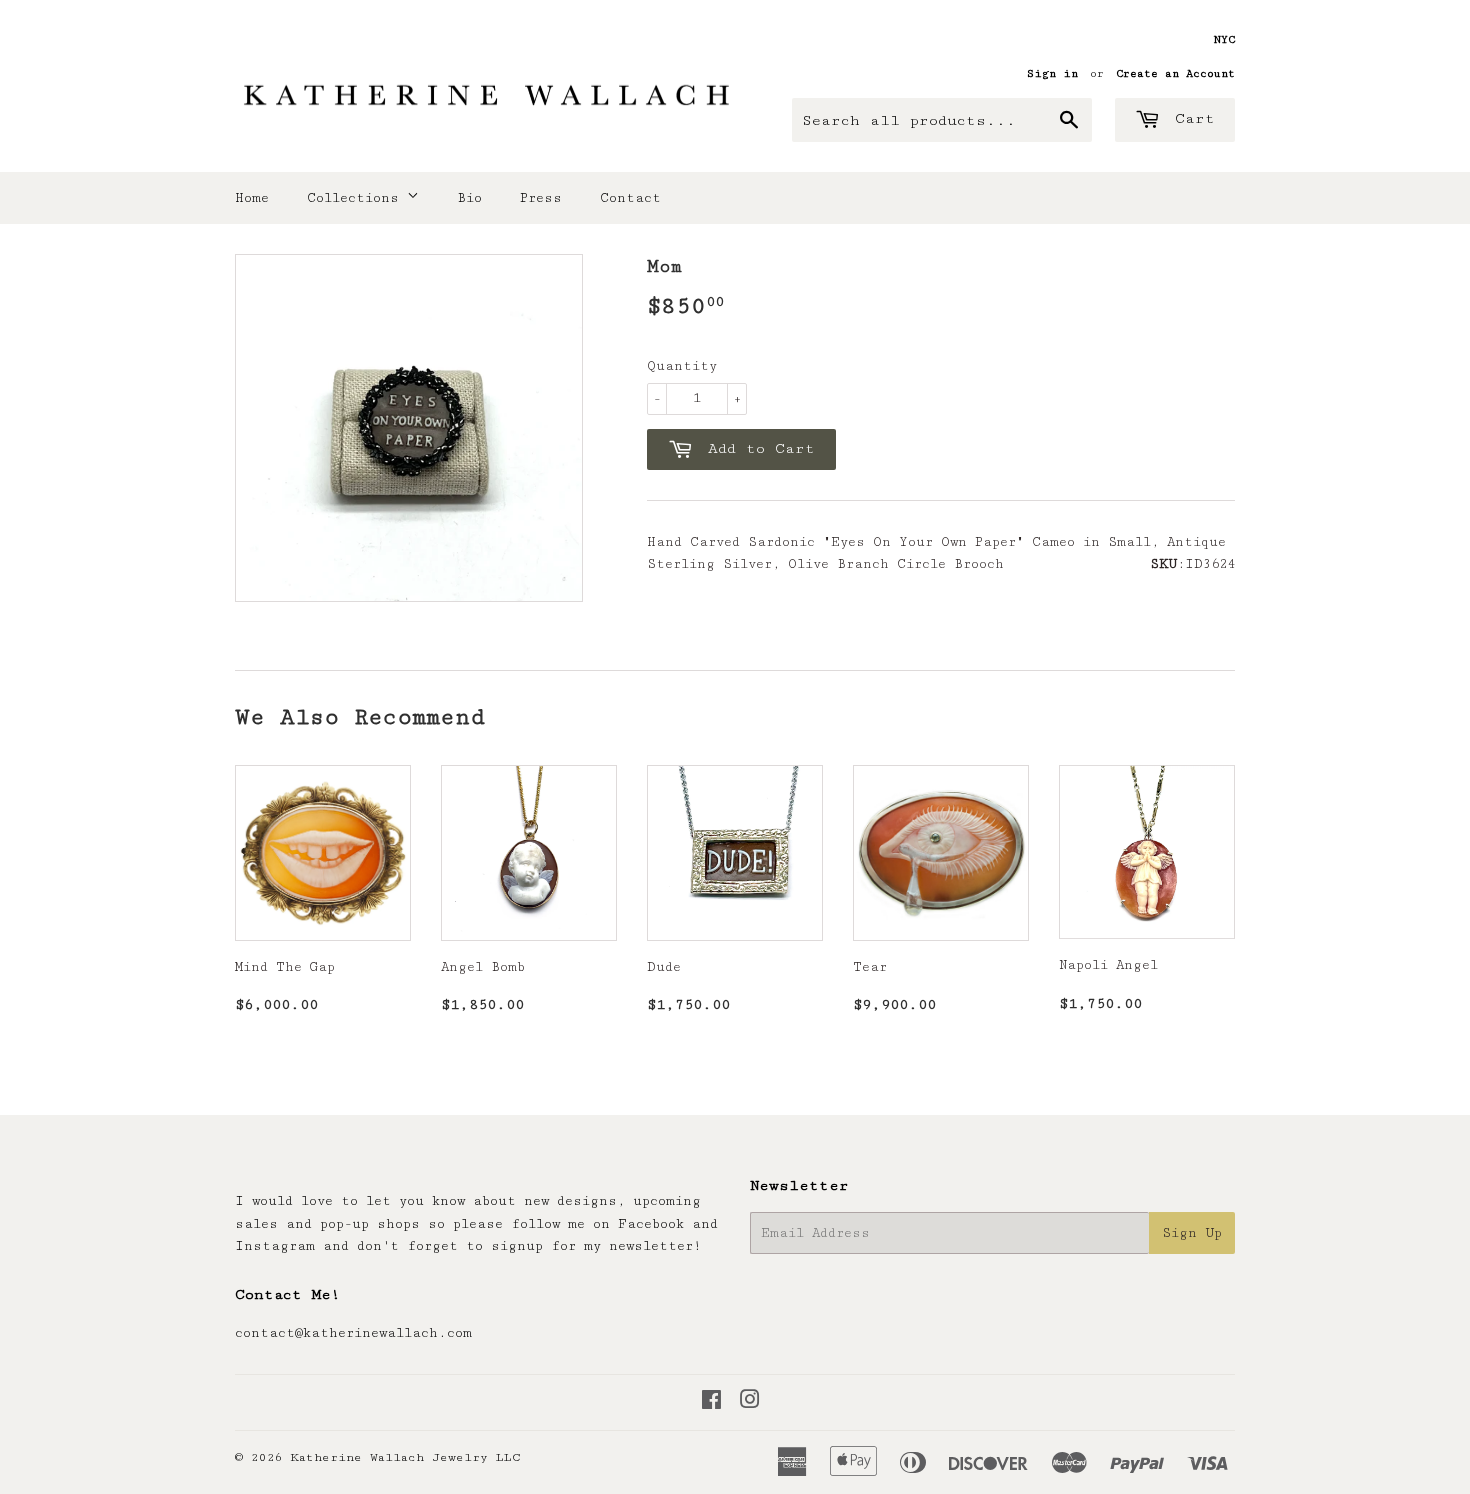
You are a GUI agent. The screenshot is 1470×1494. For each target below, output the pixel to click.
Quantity (682, 366)
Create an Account (1175, 73)
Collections (357, 198)
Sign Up (1192, 1233)
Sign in (1052, 73)
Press (541, 198)
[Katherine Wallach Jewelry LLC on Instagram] (750, 1403)
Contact (630, 198)
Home (252, 198)
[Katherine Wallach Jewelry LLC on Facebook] (711, 1403)
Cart (1190, 118)
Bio (469, 198)
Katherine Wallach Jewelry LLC (405, 1457)
